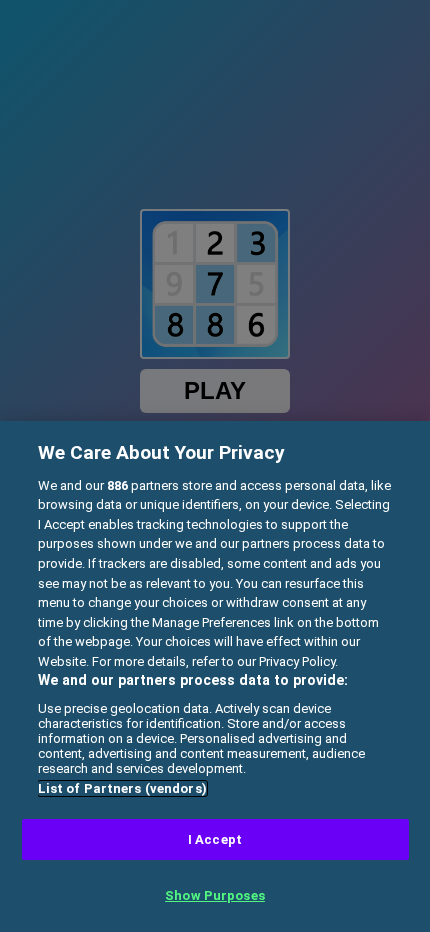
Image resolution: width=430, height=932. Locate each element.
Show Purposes (215, 895)
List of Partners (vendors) (122, 788)
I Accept (215, 839)
